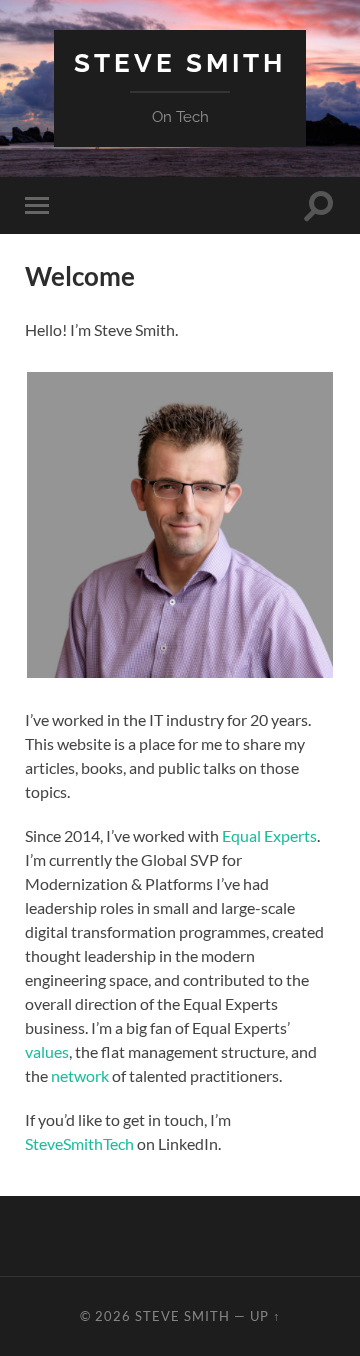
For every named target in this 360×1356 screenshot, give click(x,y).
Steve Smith (180, 62)
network (80, 1075)
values (47, 1051)
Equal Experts (269, 835)
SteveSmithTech (79, 1143)
